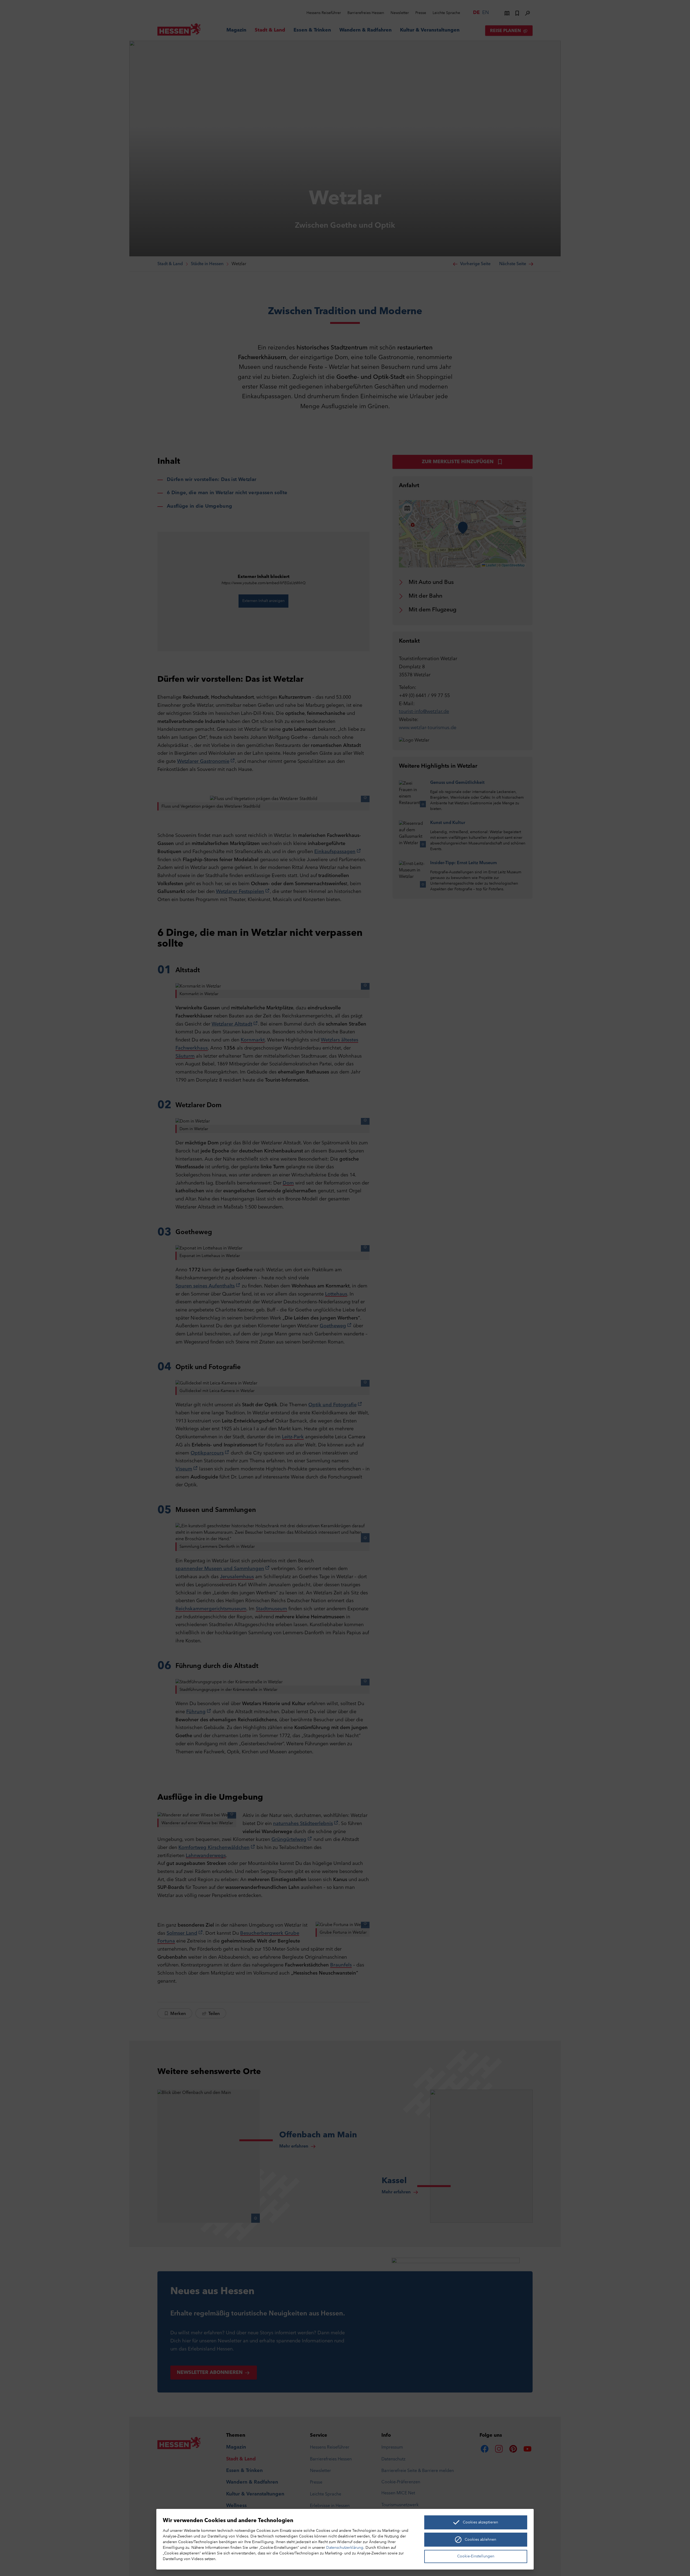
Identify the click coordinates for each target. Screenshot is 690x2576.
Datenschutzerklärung (345, 2548)
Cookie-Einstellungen (476, 2556)
